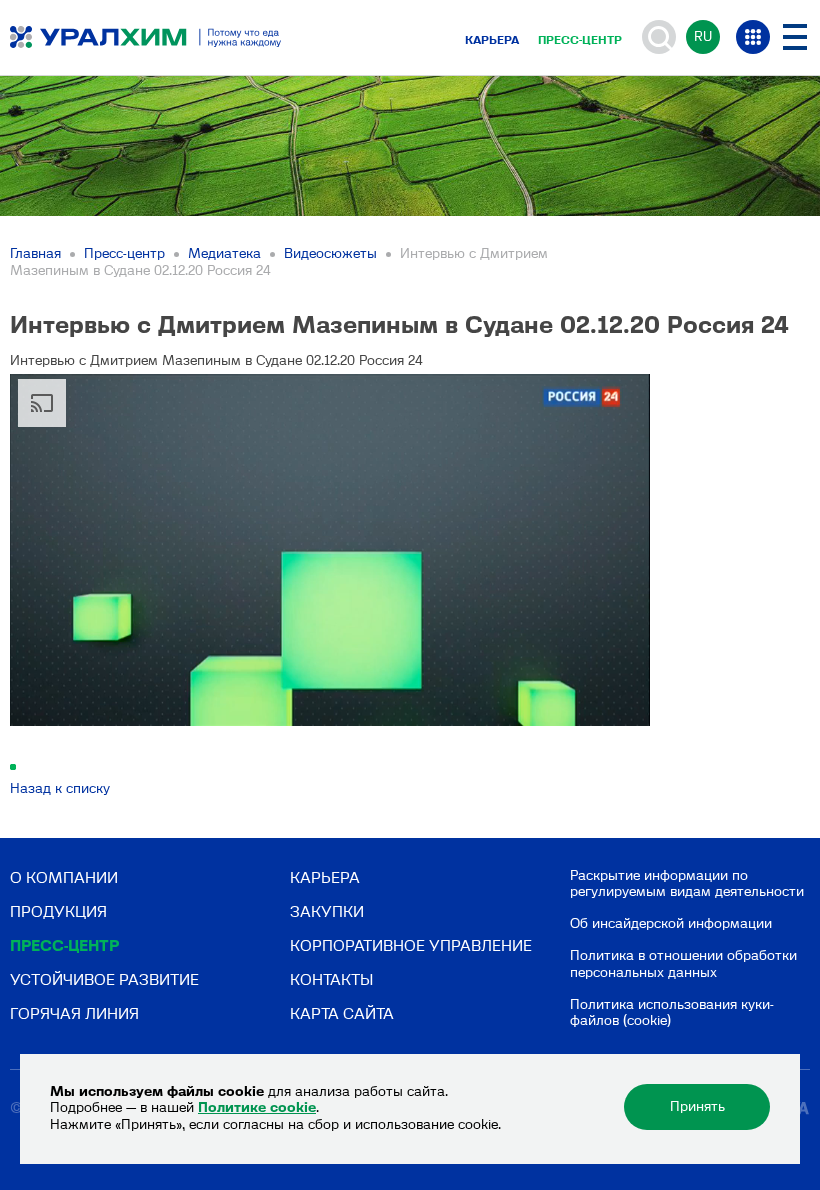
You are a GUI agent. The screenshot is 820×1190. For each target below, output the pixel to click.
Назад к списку (60, 788)
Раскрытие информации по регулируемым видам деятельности (687, 884)
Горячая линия (74, 1013)
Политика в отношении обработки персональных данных (683, 964)
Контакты (331, 979)
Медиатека (224, 253)
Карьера (492, 40)
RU (703, 36)
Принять (697, 1106)
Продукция (58, 911)
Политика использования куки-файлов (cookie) (672, 1013)
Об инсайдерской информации (671, 923)
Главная (35, 253)
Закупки (327, 911)
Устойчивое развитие (104, 979)
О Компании (64, 877)
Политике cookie (257, 1107)
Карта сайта (342, 1013)
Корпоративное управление (411, 945)
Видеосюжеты (330, 253)
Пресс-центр (580, 40)
